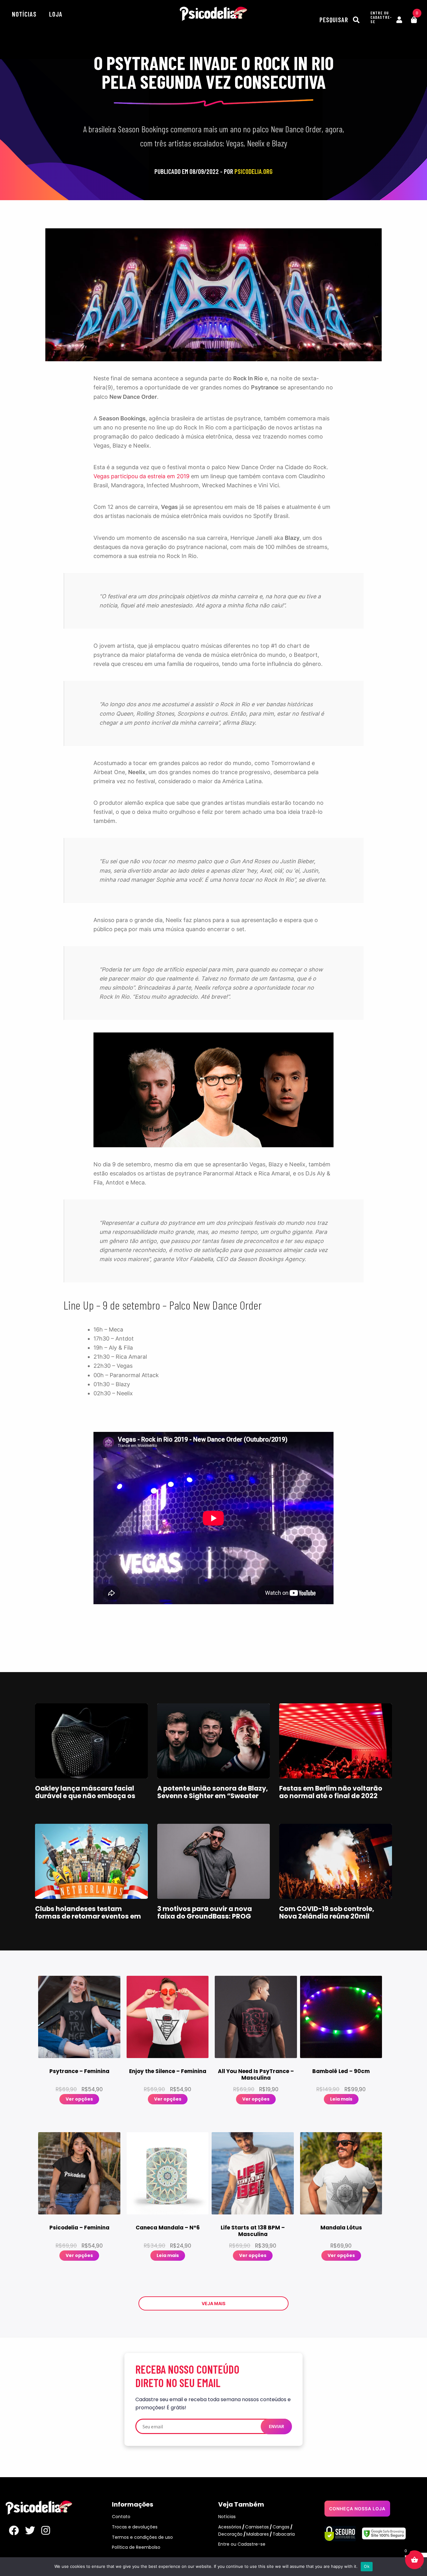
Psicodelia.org (213, 14)
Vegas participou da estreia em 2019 (141, 476)
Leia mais (341, 2099)
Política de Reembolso (136, 2547)
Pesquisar (335, 20)
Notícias (24, 14)
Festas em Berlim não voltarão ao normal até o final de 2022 (331, 1792)
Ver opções (79, 2099)
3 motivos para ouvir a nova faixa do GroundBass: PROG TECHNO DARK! (205, 1916)
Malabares (258, 2534)
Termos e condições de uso (142, 2537)
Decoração (230, 2534)
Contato (121, 2517)
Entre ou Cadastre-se (242, 2544)
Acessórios (230, 2527)
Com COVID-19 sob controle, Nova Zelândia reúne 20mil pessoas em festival (327, 1916)
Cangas (281, 2527)
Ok (367, 2566)
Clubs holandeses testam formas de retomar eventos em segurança (88, 1916)
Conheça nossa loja (357, 2509)
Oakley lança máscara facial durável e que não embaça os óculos (85, 1796)
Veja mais (213, 2303)
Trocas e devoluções (135, 2527)
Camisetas (257, 2527)
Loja (56, 14)
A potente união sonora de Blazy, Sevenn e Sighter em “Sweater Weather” (213, 1796)
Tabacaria (284, 2534)
